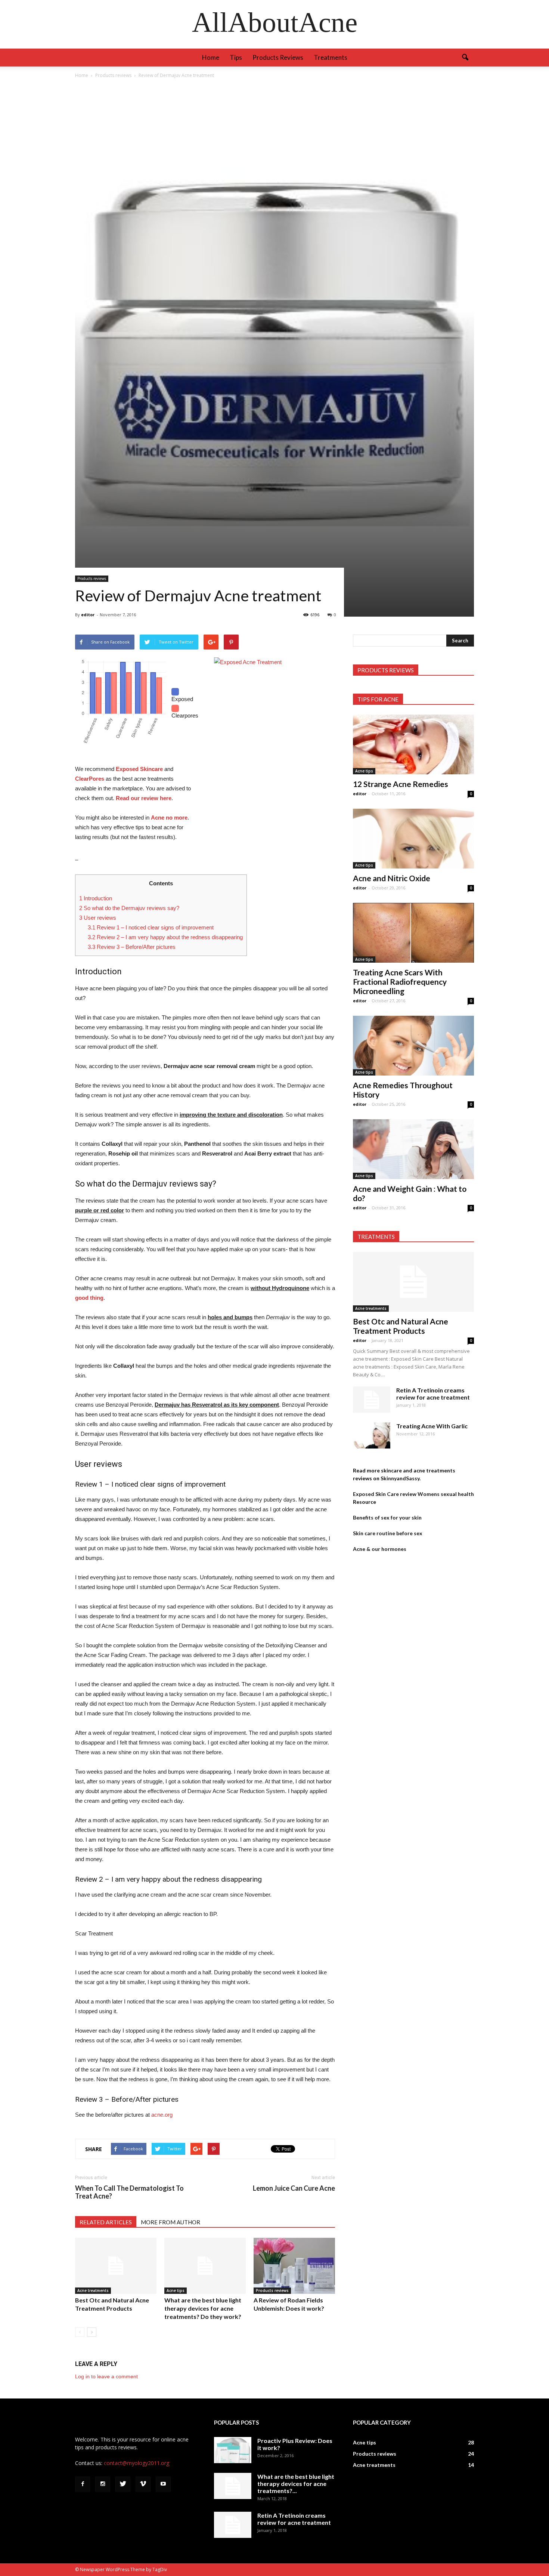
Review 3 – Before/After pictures (132, 947)
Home (211, 57)
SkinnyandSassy (400, 1478)
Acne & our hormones (380, 1549)
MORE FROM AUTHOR (170, 2222)
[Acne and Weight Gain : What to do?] (413, 1149)
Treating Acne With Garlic (432, 1426)
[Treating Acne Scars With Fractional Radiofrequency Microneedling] (413, 933)
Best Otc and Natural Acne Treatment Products (401, 1326)
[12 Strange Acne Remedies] (413, 744)
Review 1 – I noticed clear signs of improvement (151, 927)
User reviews (98, 918)
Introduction (96, 898)
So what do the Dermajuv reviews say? (129, 908)
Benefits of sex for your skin (387, 1517)
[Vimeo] (143, 2484)
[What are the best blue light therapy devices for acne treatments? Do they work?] (205, 2266)
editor (88, 615)
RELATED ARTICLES (106, 2222)
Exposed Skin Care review (385, 1494)
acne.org (162, 2115)
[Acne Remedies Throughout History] (413, 1046)
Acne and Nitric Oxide (392, 878)
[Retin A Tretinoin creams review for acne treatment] (372, 1400)
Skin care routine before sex (388, 1533)
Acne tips (176, 2290)
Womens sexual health (446, 1494)
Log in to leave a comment (106, 2376)
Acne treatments (93, 2290)
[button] (465, 58)
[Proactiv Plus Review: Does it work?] (233, 2450)
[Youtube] (163, 2484)
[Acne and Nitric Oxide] (413, 839)
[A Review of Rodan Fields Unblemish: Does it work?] (294, 2266)
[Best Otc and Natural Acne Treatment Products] (116, 2266)
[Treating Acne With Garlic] (372, 1435)
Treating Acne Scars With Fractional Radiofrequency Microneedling (400, 982)
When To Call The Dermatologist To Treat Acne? (129, 2192)
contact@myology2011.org (137, 2463)
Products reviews (278, 57)
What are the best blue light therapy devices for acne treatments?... (296, 2484)
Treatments (331, 57)
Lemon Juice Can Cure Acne (294, 2188)
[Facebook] (83, 2484)
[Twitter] (123, 2484)
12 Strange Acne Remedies (401, 784)
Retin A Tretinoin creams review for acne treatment (433, 1394)
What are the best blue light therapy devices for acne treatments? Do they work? (203, 2308)
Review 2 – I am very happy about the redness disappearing (165, 937)
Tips (236, 57)
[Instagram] (103, 2484)
